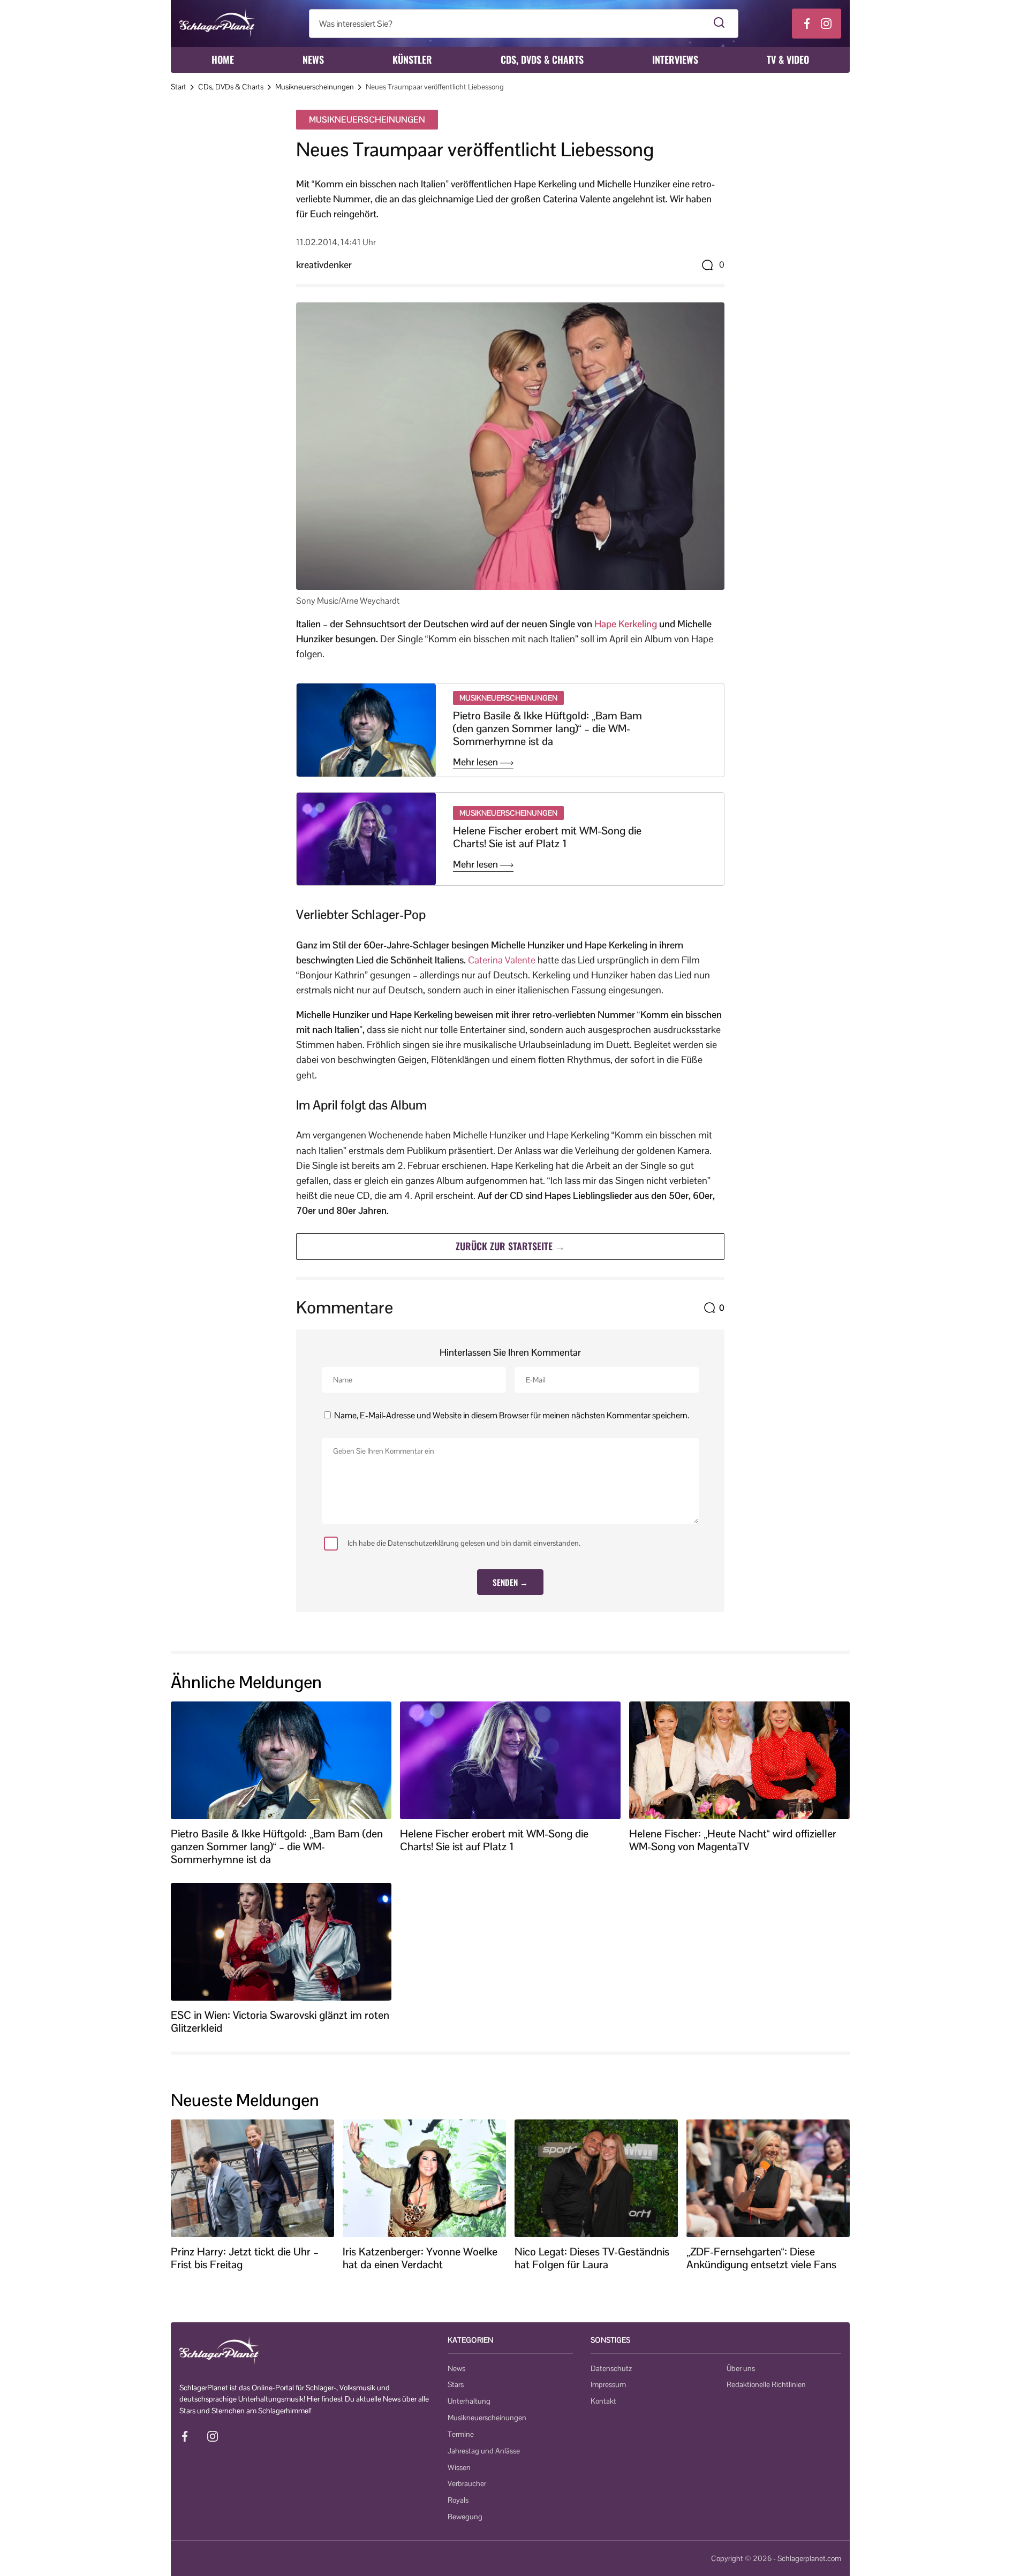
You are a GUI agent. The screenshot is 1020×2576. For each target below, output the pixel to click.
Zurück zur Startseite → (510, 1246)
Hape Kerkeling (626, 624)
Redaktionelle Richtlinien (766, 2384)
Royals (458, 2500)
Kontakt (603, 2401)
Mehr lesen (477, 762)
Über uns (741, 2368)
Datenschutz (611, 2368)
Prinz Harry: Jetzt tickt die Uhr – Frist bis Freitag (245, 2258)
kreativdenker (324, 265)
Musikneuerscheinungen (315, 87)
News (313, 59)
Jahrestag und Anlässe (484, 2451)
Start (179, 87)
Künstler (412, 59)
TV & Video (788, 59)
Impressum (608, 2384)
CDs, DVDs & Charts (542, 59)
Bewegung (465, 2517)
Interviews (675, 59)
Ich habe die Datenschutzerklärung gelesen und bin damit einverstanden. (464, 1543)
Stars (456, 2384)
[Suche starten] (719, 24)
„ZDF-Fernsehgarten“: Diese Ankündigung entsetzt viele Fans (761, 2258)
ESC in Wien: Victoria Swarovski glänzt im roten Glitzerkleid (280, 2022)
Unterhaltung (469, 2401)
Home (223, 59)
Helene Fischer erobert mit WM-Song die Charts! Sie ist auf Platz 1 (547, 837)
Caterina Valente (502, 960)
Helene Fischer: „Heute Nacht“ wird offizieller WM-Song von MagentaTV (733, 1840)
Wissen (459, 2467)
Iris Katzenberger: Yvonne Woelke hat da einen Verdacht (420, 2258)
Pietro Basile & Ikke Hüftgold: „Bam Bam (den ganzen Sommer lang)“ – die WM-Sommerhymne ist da (547, 728)
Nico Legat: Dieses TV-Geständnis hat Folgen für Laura (592, 2258)
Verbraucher (467, 2483)
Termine (461, 2434)
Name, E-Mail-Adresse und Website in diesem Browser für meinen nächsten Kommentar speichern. (512, 1415)
